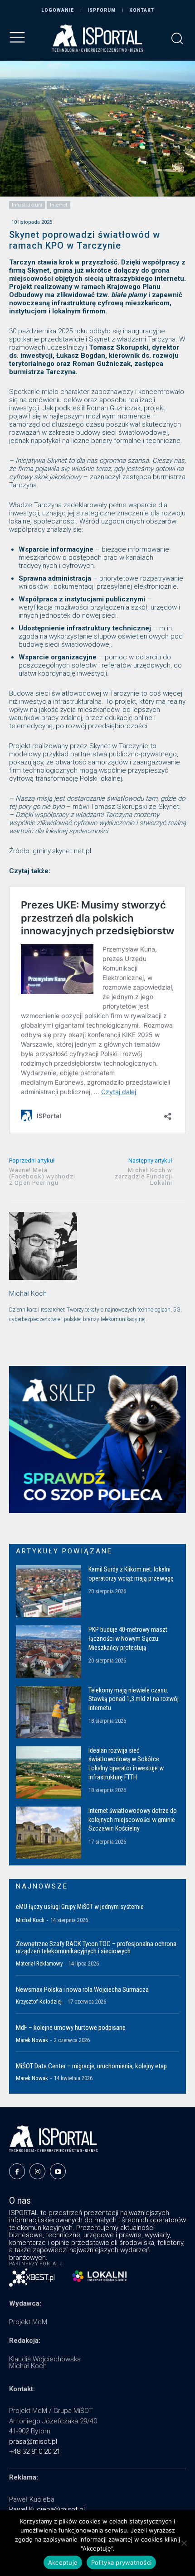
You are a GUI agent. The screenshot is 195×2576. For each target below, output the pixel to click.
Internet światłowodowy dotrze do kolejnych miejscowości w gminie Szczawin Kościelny (133, 1819)
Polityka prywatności (121, 2562)
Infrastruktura (27, 205)
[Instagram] (37, 2171)
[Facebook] (17, 2171)
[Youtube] (58, 2171)
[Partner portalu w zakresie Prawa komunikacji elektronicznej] (99, 2276)
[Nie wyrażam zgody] (184, 2543)
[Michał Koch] (43, 1246)
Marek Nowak (32, 2040)
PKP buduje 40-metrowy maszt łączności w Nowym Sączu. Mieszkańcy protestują (128, 1638)
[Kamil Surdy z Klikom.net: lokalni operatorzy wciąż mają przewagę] (49, 1591)
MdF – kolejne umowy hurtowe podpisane (71, 2028)
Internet (59, 205)
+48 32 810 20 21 (35, 2451)
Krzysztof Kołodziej (39, 2002)
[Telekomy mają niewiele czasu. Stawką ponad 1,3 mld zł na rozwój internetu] (49, 1712)
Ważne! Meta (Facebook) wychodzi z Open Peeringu (42, 1176)
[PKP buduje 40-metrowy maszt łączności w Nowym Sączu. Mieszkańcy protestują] (49, 1651)
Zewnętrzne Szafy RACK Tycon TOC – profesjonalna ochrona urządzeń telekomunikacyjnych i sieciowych (96, 1948)
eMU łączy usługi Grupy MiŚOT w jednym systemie (80, 1907)
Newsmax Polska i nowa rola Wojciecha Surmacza (82, 1990)
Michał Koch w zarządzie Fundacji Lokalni (144, 1176)
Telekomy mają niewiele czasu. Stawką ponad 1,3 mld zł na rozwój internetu (134, 1699)
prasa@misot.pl (33, 2441)
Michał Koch (28, 1293)
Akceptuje (63, 2562)
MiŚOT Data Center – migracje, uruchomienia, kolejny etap (91, 2066)
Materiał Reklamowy (39, 1963)
